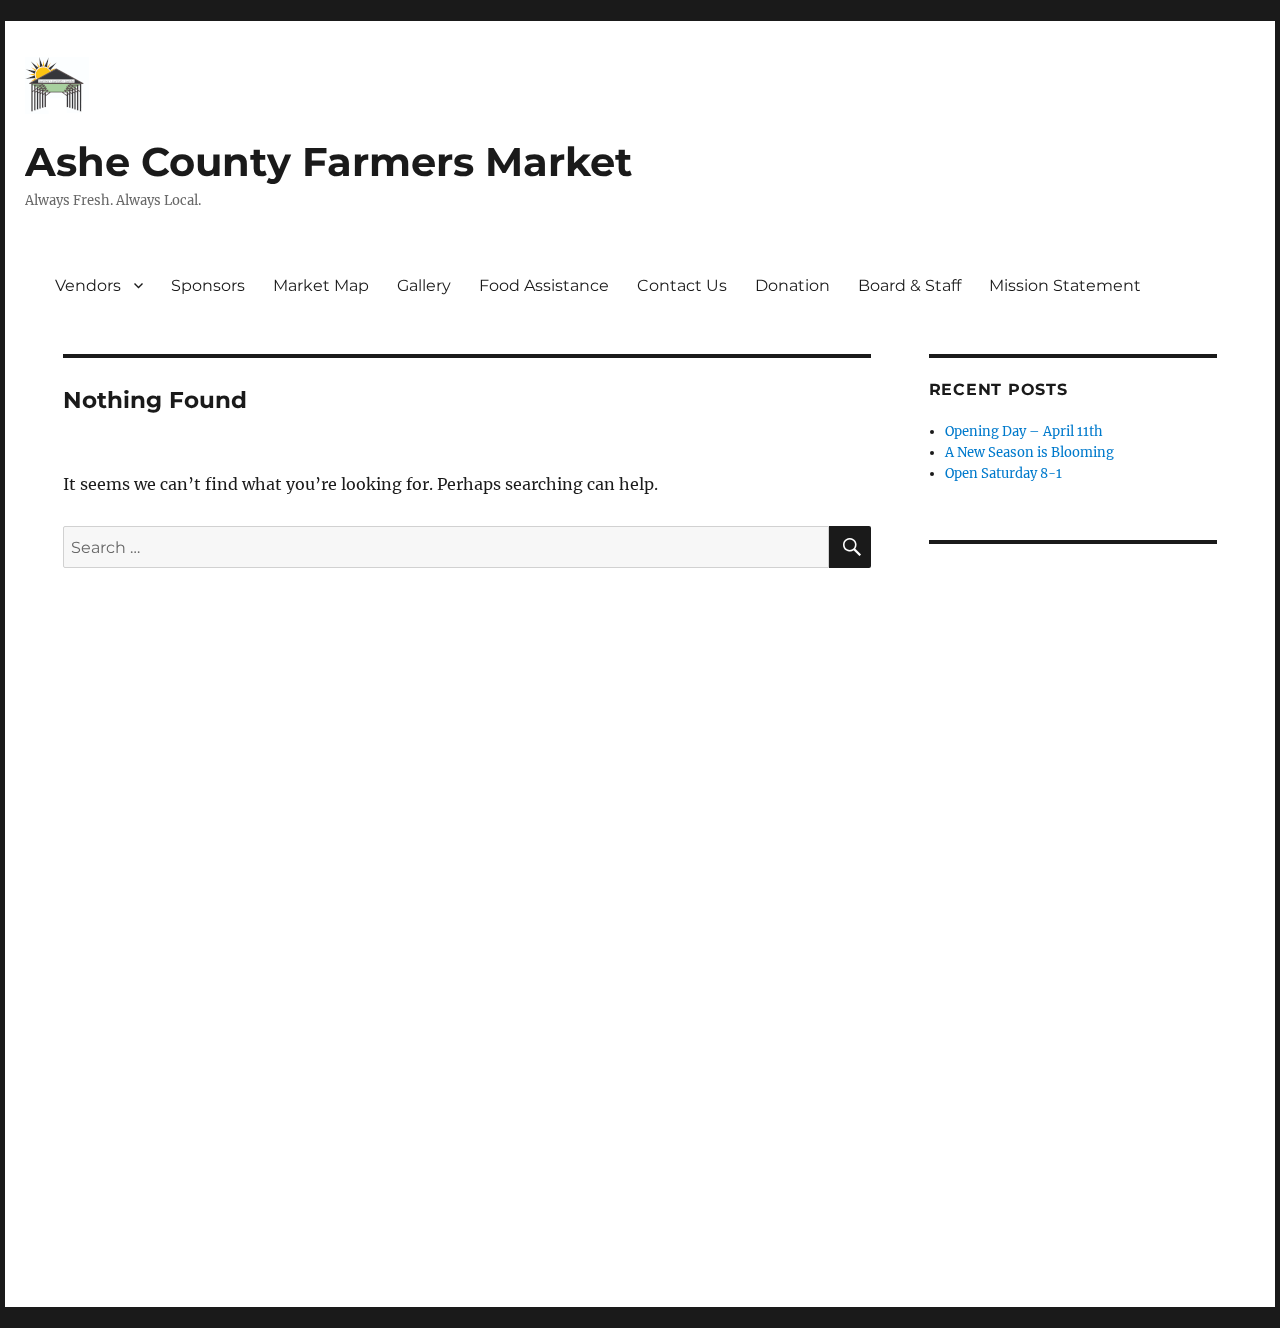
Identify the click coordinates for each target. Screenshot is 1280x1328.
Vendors (88, 285)
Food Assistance (544, 285)
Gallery (424, 285)
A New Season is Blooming (1029, 452)
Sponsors (208, 285)
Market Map (321, 285)
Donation (792, 285)
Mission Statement (1065, 285)
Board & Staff (909, 285)
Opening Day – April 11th (1024, 431)
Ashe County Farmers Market (328, 161)
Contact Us (682, 285)
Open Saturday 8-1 (1003, 473)
